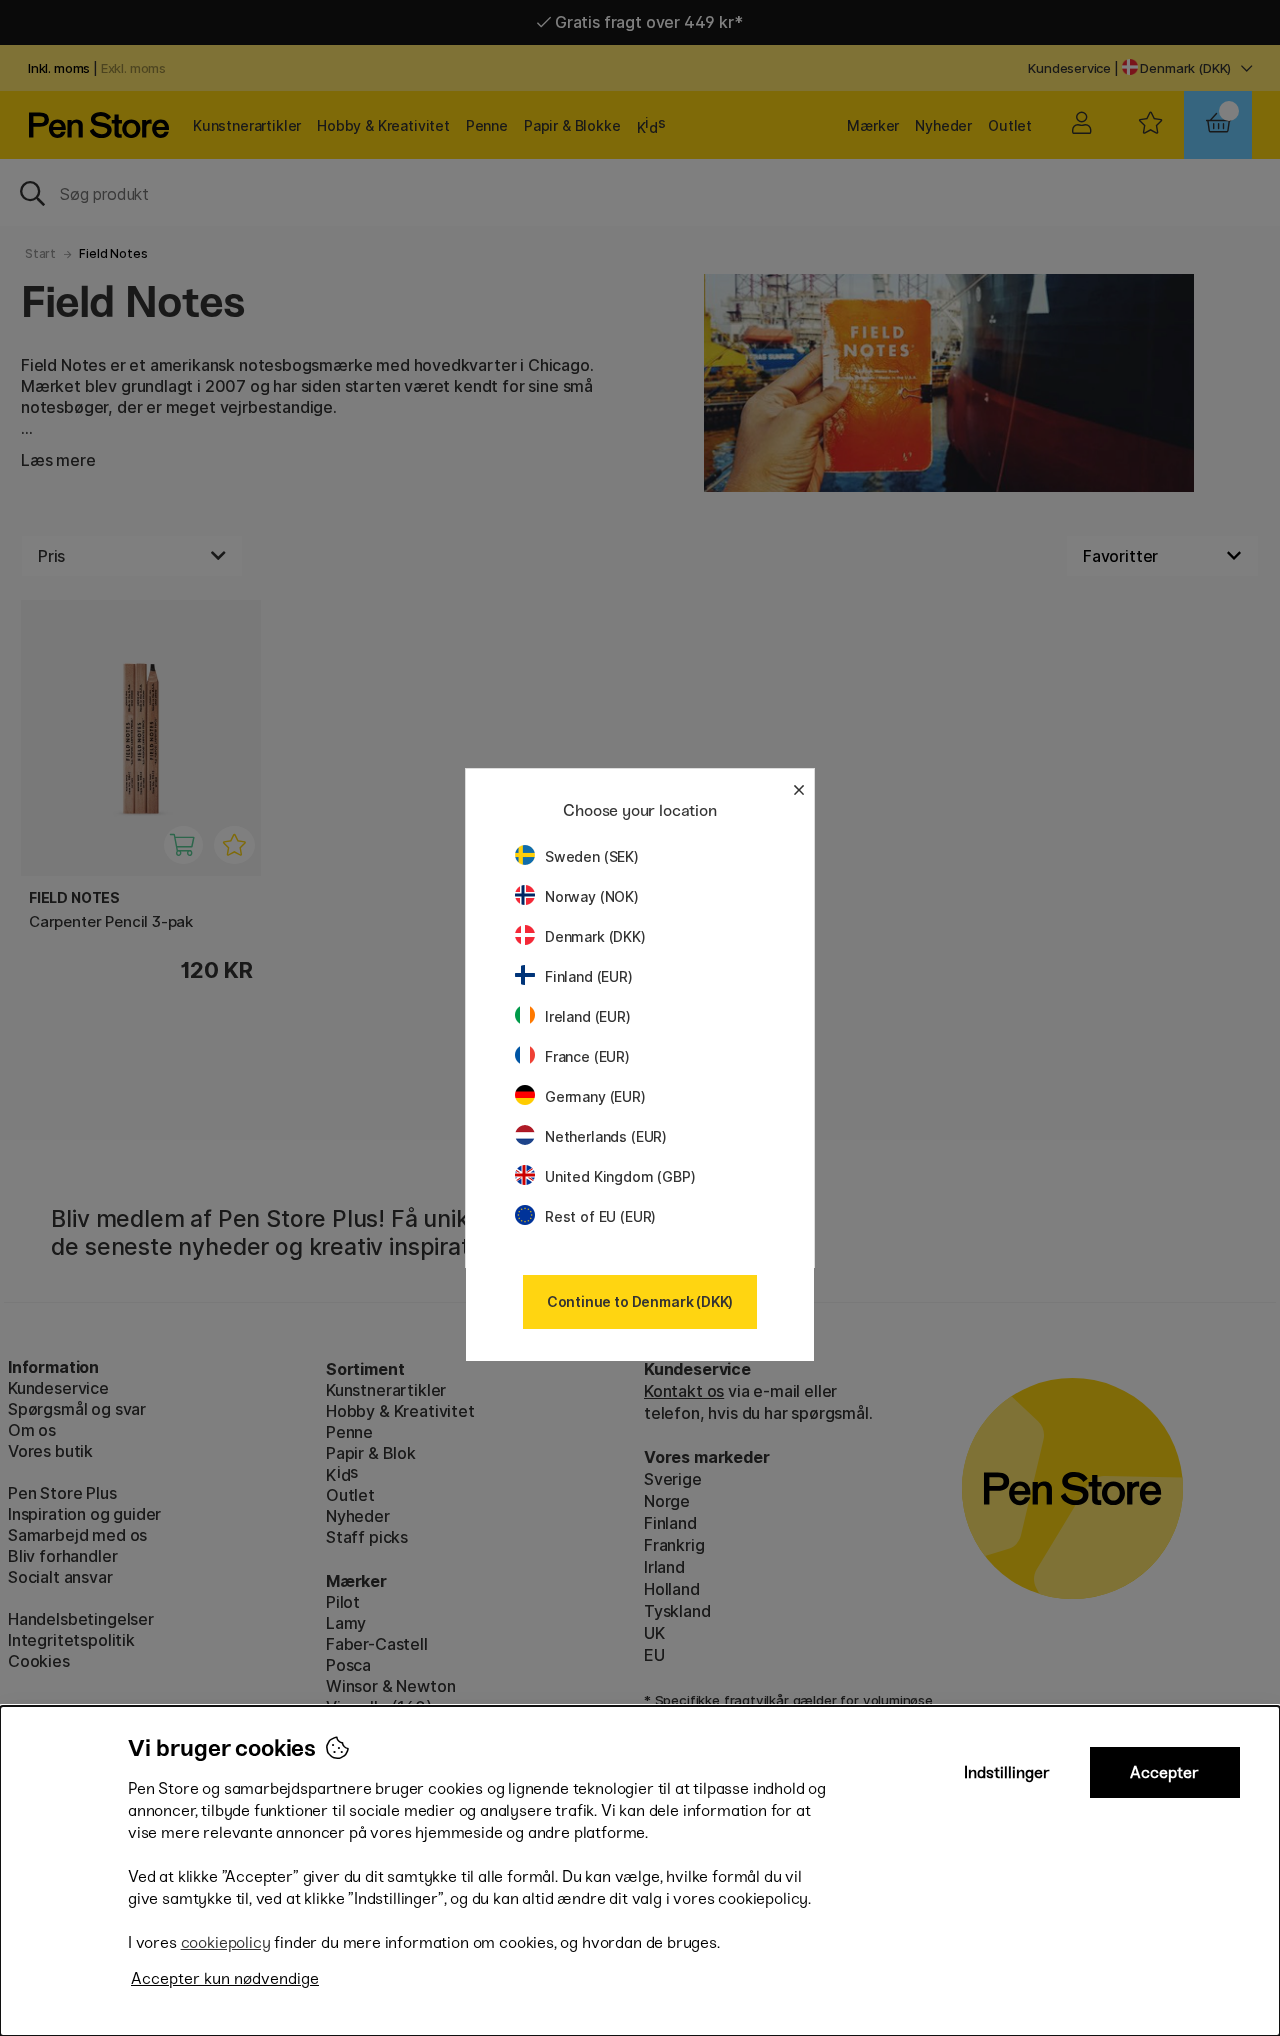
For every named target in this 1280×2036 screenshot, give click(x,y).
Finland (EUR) (589, 976)
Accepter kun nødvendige (225, 1978)
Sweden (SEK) (592, 856)
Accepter (1164, 1772)
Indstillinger (1007, 1772)
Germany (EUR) (595, 1096)
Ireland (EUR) (588, 1016)
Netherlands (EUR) (606, 1136)
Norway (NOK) (592, 896)
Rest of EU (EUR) (600, 1216)
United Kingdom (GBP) (620, 1176)
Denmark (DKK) (595, 936)
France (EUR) (587, 1056)
